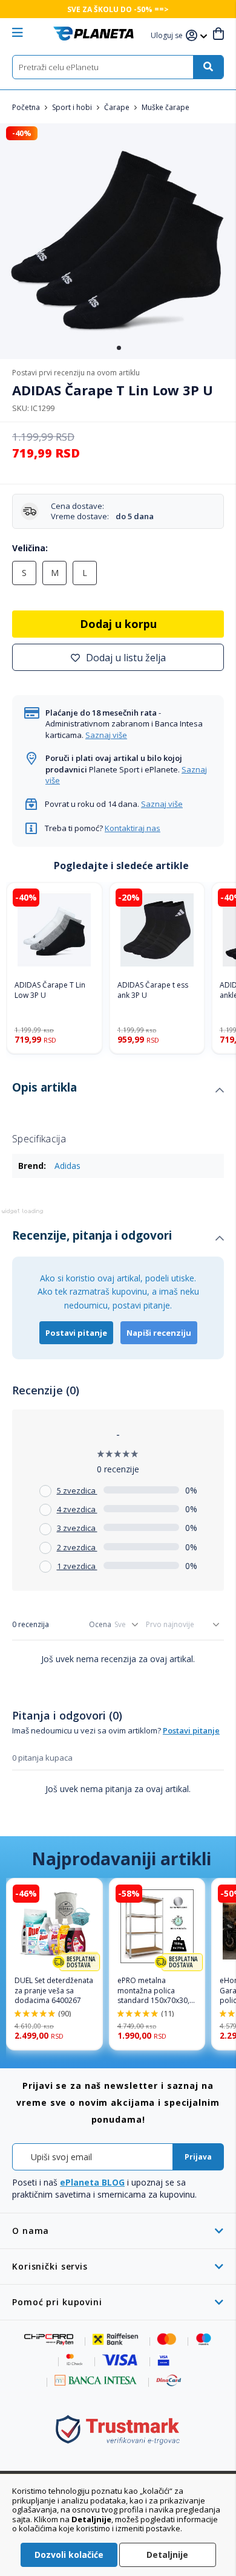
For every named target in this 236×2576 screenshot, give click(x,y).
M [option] (55, 573)
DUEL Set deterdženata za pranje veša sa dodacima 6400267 (54, 1991)
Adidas (67, 1166)
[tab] (118, 1090)
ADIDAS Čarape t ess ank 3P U (153, 990)
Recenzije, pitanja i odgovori (92, 1235)
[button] (168, 36)
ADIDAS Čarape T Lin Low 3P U (50, 990)
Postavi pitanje (76, 1333)
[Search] (208, 67)
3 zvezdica (77, 1528)
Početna (27, 107)
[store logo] (93, 34)
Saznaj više (106, 735)
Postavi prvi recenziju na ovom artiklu (76, 373)
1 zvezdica (77, 1566)
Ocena (100, 1624)
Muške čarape (166, 107)
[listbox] (118, 576)
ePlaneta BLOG (92, 2182)
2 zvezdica (77, 1547)
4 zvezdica (77, 1509)
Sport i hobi (73, 107)
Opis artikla (44, 1087)
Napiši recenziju (159, 1333)
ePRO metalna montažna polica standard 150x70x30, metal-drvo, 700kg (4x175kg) (153, 1991)
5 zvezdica (77, 1490)
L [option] (85, 573)
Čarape (118, 107)
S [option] (24, 573)
